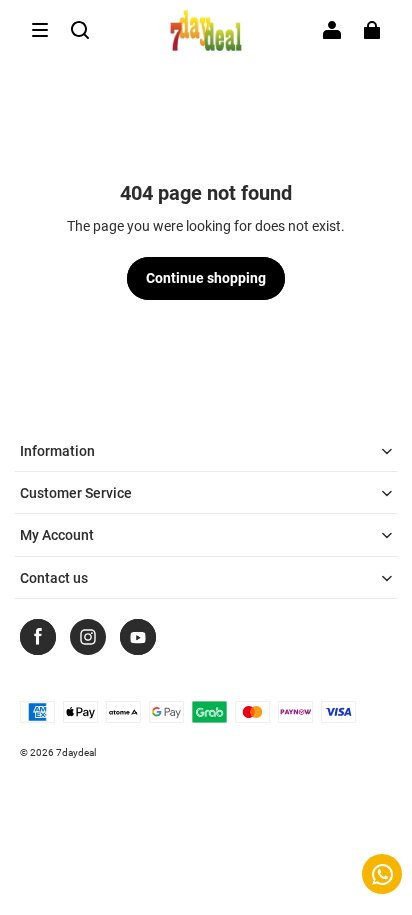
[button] (40, 30)
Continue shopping (206, 278)
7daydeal (76, 752)
